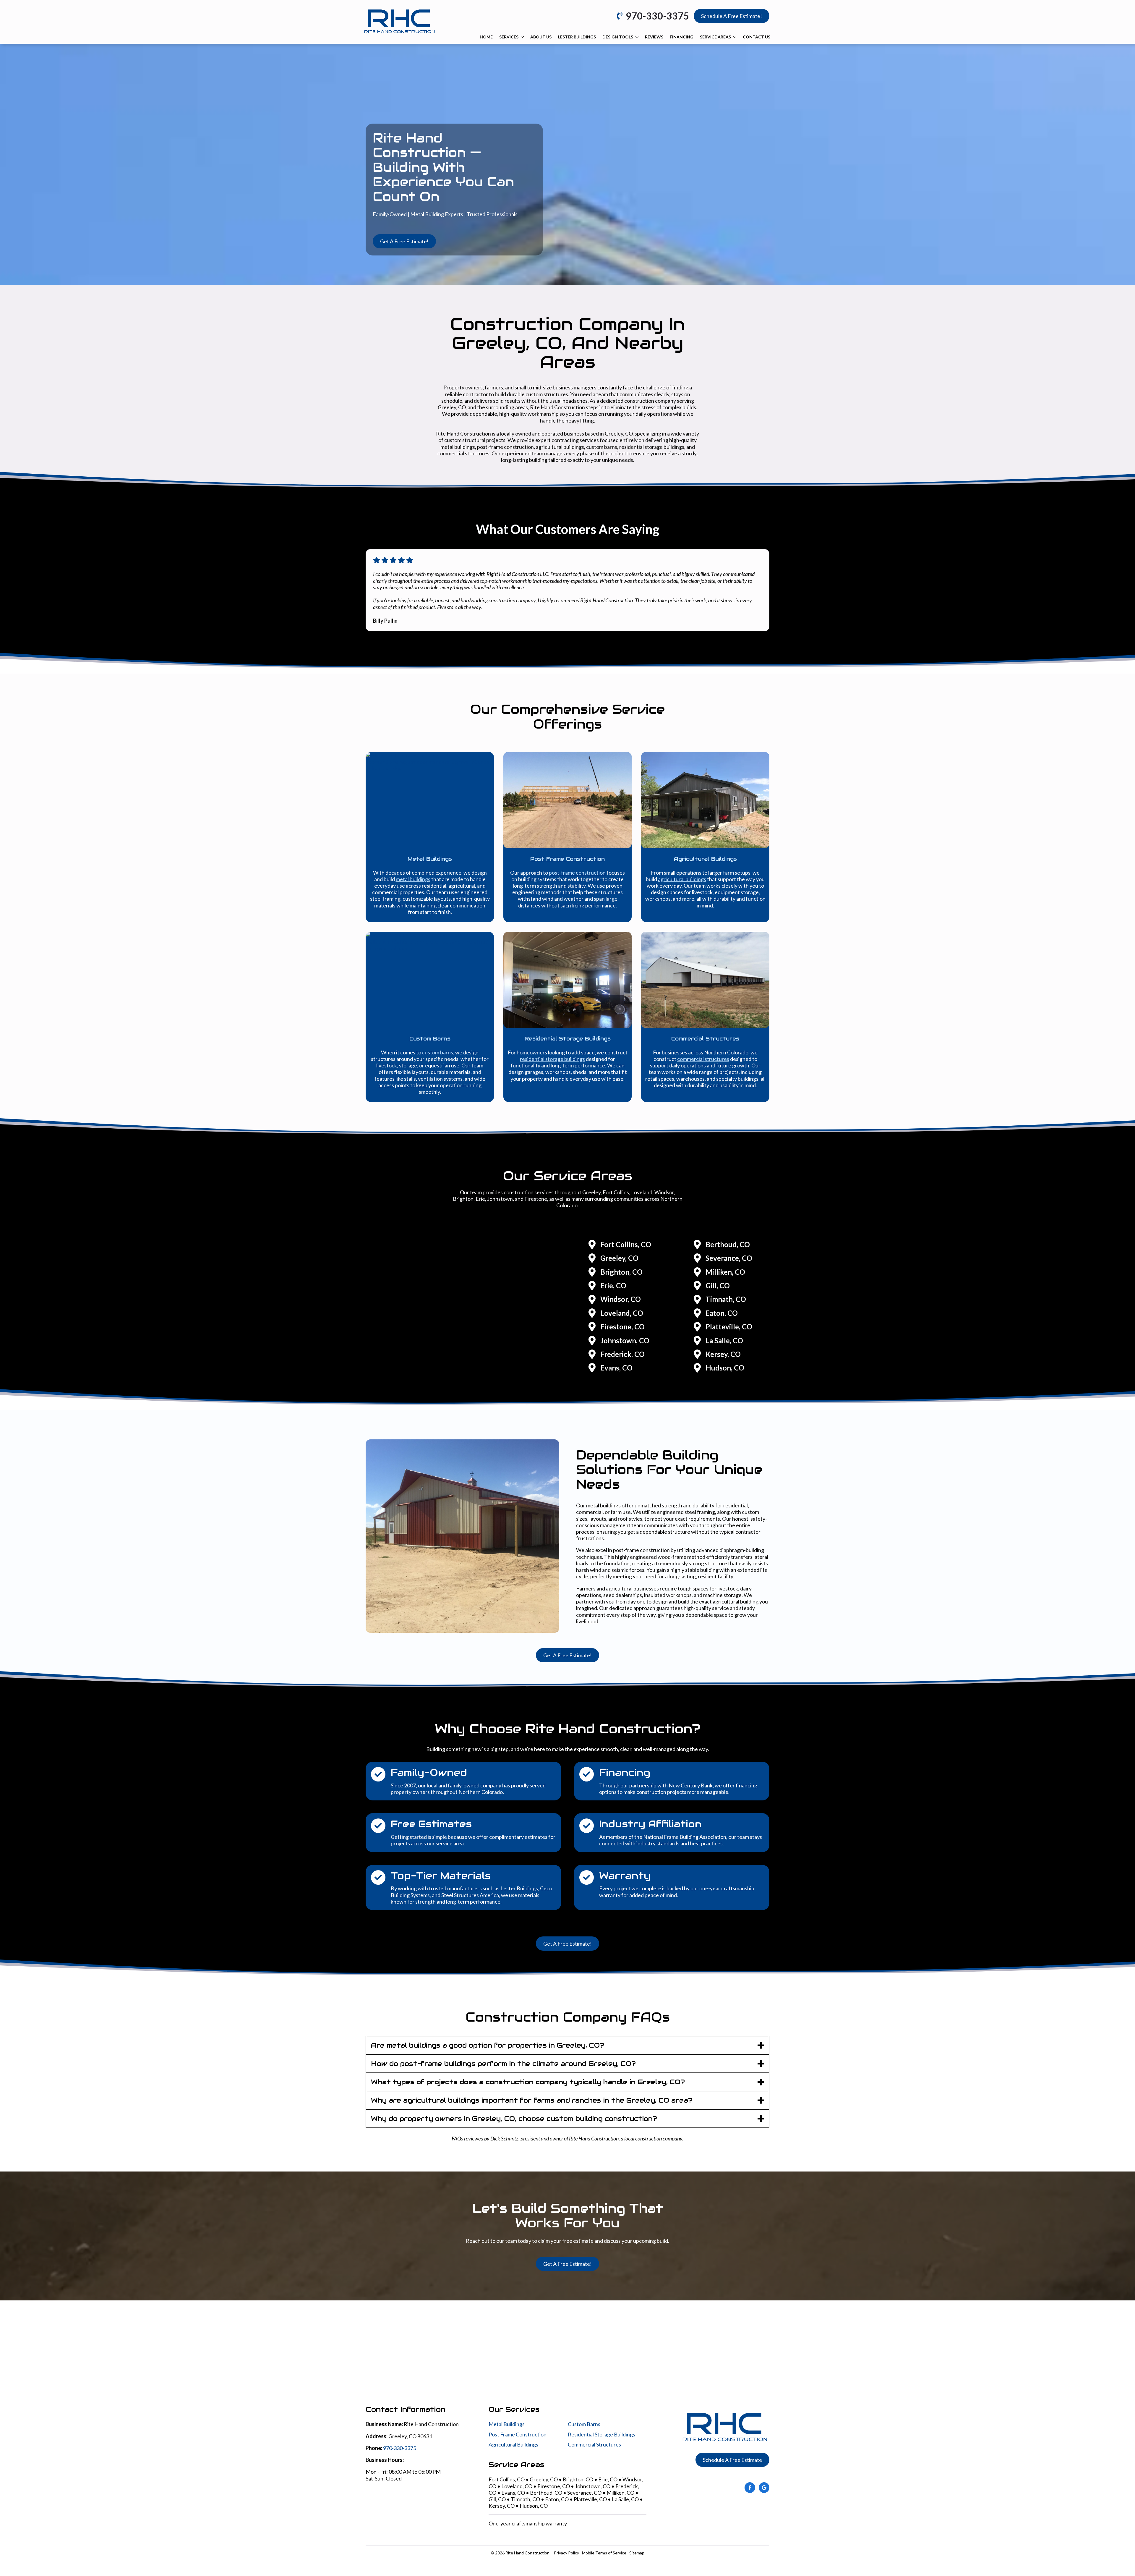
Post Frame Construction (518, 2434)
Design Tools (618, 37)
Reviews (654, 37)
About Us (541, 37)
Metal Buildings (507, 2424)
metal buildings (413, 879)
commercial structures (703, 1059)
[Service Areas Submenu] (735, 37)
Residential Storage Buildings (601, 2434)
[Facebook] (750, 2488)
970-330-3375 (400, 2448)
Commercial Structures (594, 2444)
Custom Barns (584, 2424)
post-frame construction (577, 873)
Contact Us (757, 37)
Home (486, 37)
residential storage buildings (552, 1059)
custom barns (438, 1052)
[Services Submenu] (522, 37)
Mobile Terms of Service (604, 2553)
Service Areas (715, 37)
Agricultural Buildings (513, 2444)
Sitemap (637, 2553)
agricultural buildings (682, 879)
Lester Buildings (577, 37)
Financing (682, 37)
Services (509, 37)
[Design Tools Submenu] (637, 37)
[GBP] (764, 2488)
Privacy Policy (566, 2553)
